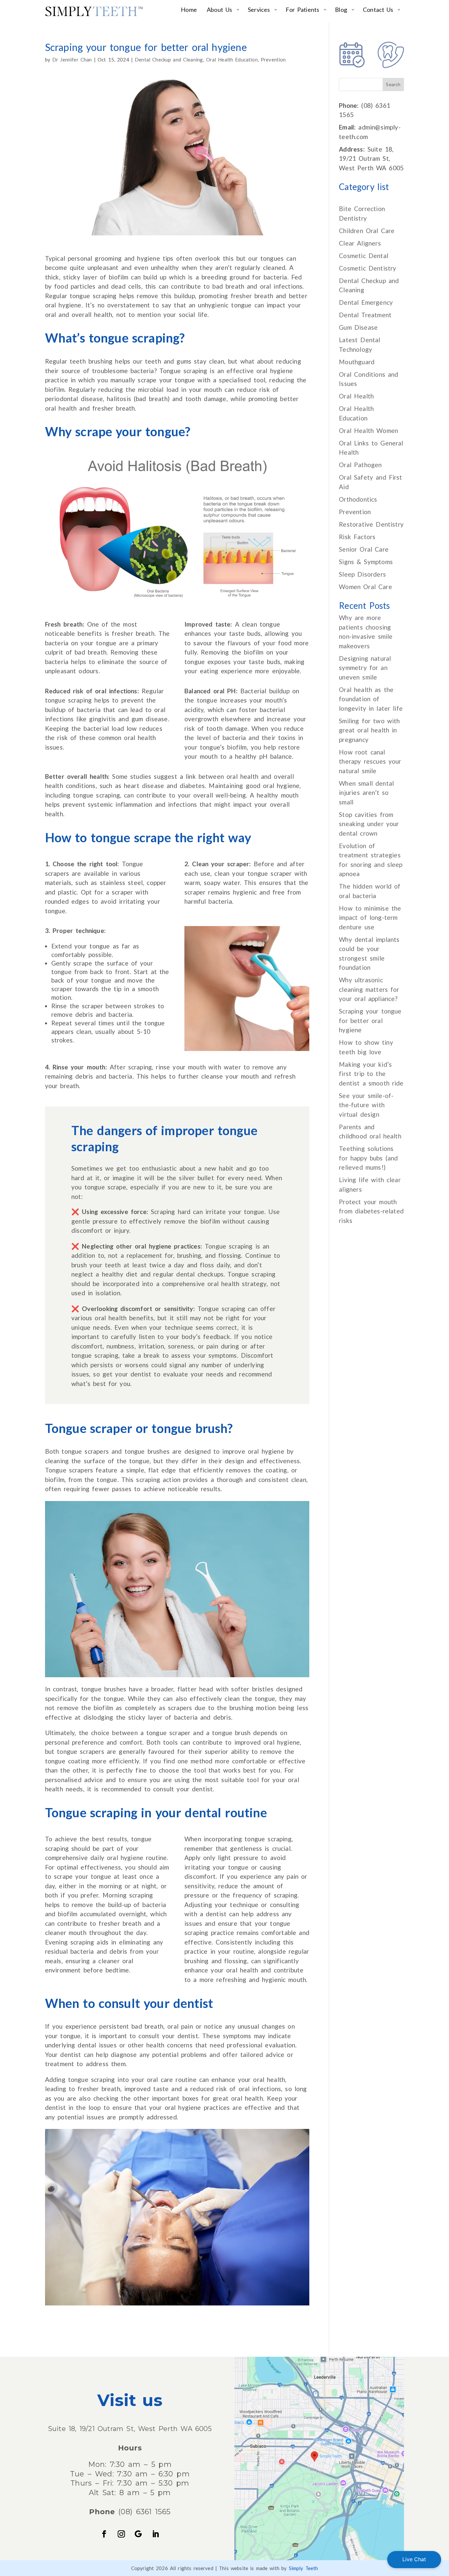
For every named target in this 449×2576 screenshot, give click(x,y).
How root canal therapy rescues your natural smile (370, 761)
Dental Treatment (365, 315)
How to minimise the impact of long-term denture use (370, 918)
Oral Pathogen (360, 465)
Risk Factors (357, 537)
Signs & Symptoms (366, 562)
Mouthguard (357, 362)
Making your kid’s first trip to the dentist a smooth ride (371, 1074)
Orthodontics (358, 499)
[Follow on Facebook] (104, 2534)
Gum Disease (358, 327)
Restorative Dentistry (371, 524)
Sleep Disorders (362, 574)
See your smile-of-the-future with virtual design (366, 1105)
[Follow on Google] (138, 2534)
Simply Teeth (304, 2568)
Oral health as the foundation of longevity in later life (371, 699)
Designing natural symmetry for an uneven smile (365, 668)
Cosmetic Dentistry (367, 268)
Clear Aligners (360, 243)
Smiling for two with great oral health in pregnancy (369, 730)
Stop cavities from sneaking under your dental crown (369, 824)
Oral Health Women (368, 430)
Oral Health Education (232, 60)
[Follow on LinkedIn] (155, 2534)
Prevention (273, 60)
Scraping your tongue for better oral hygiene (370, 1020)
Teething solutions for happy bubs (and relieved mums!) (368, 1158)
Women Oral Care (365, 587)
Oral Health (356, 396)
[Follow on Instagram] (121, 2534)
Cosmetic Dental (364, 256)
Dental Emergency (366, 302)
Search (393, 84)
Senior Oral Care (364, 549)
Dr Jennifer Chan (72, 60)
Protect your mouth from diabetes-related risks (371, 1211)
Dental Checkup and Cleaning (169, 60)
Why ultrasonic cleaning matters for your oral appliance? (369, 989)
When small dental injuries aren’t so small (366, 793)
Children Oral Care (367, 231)
